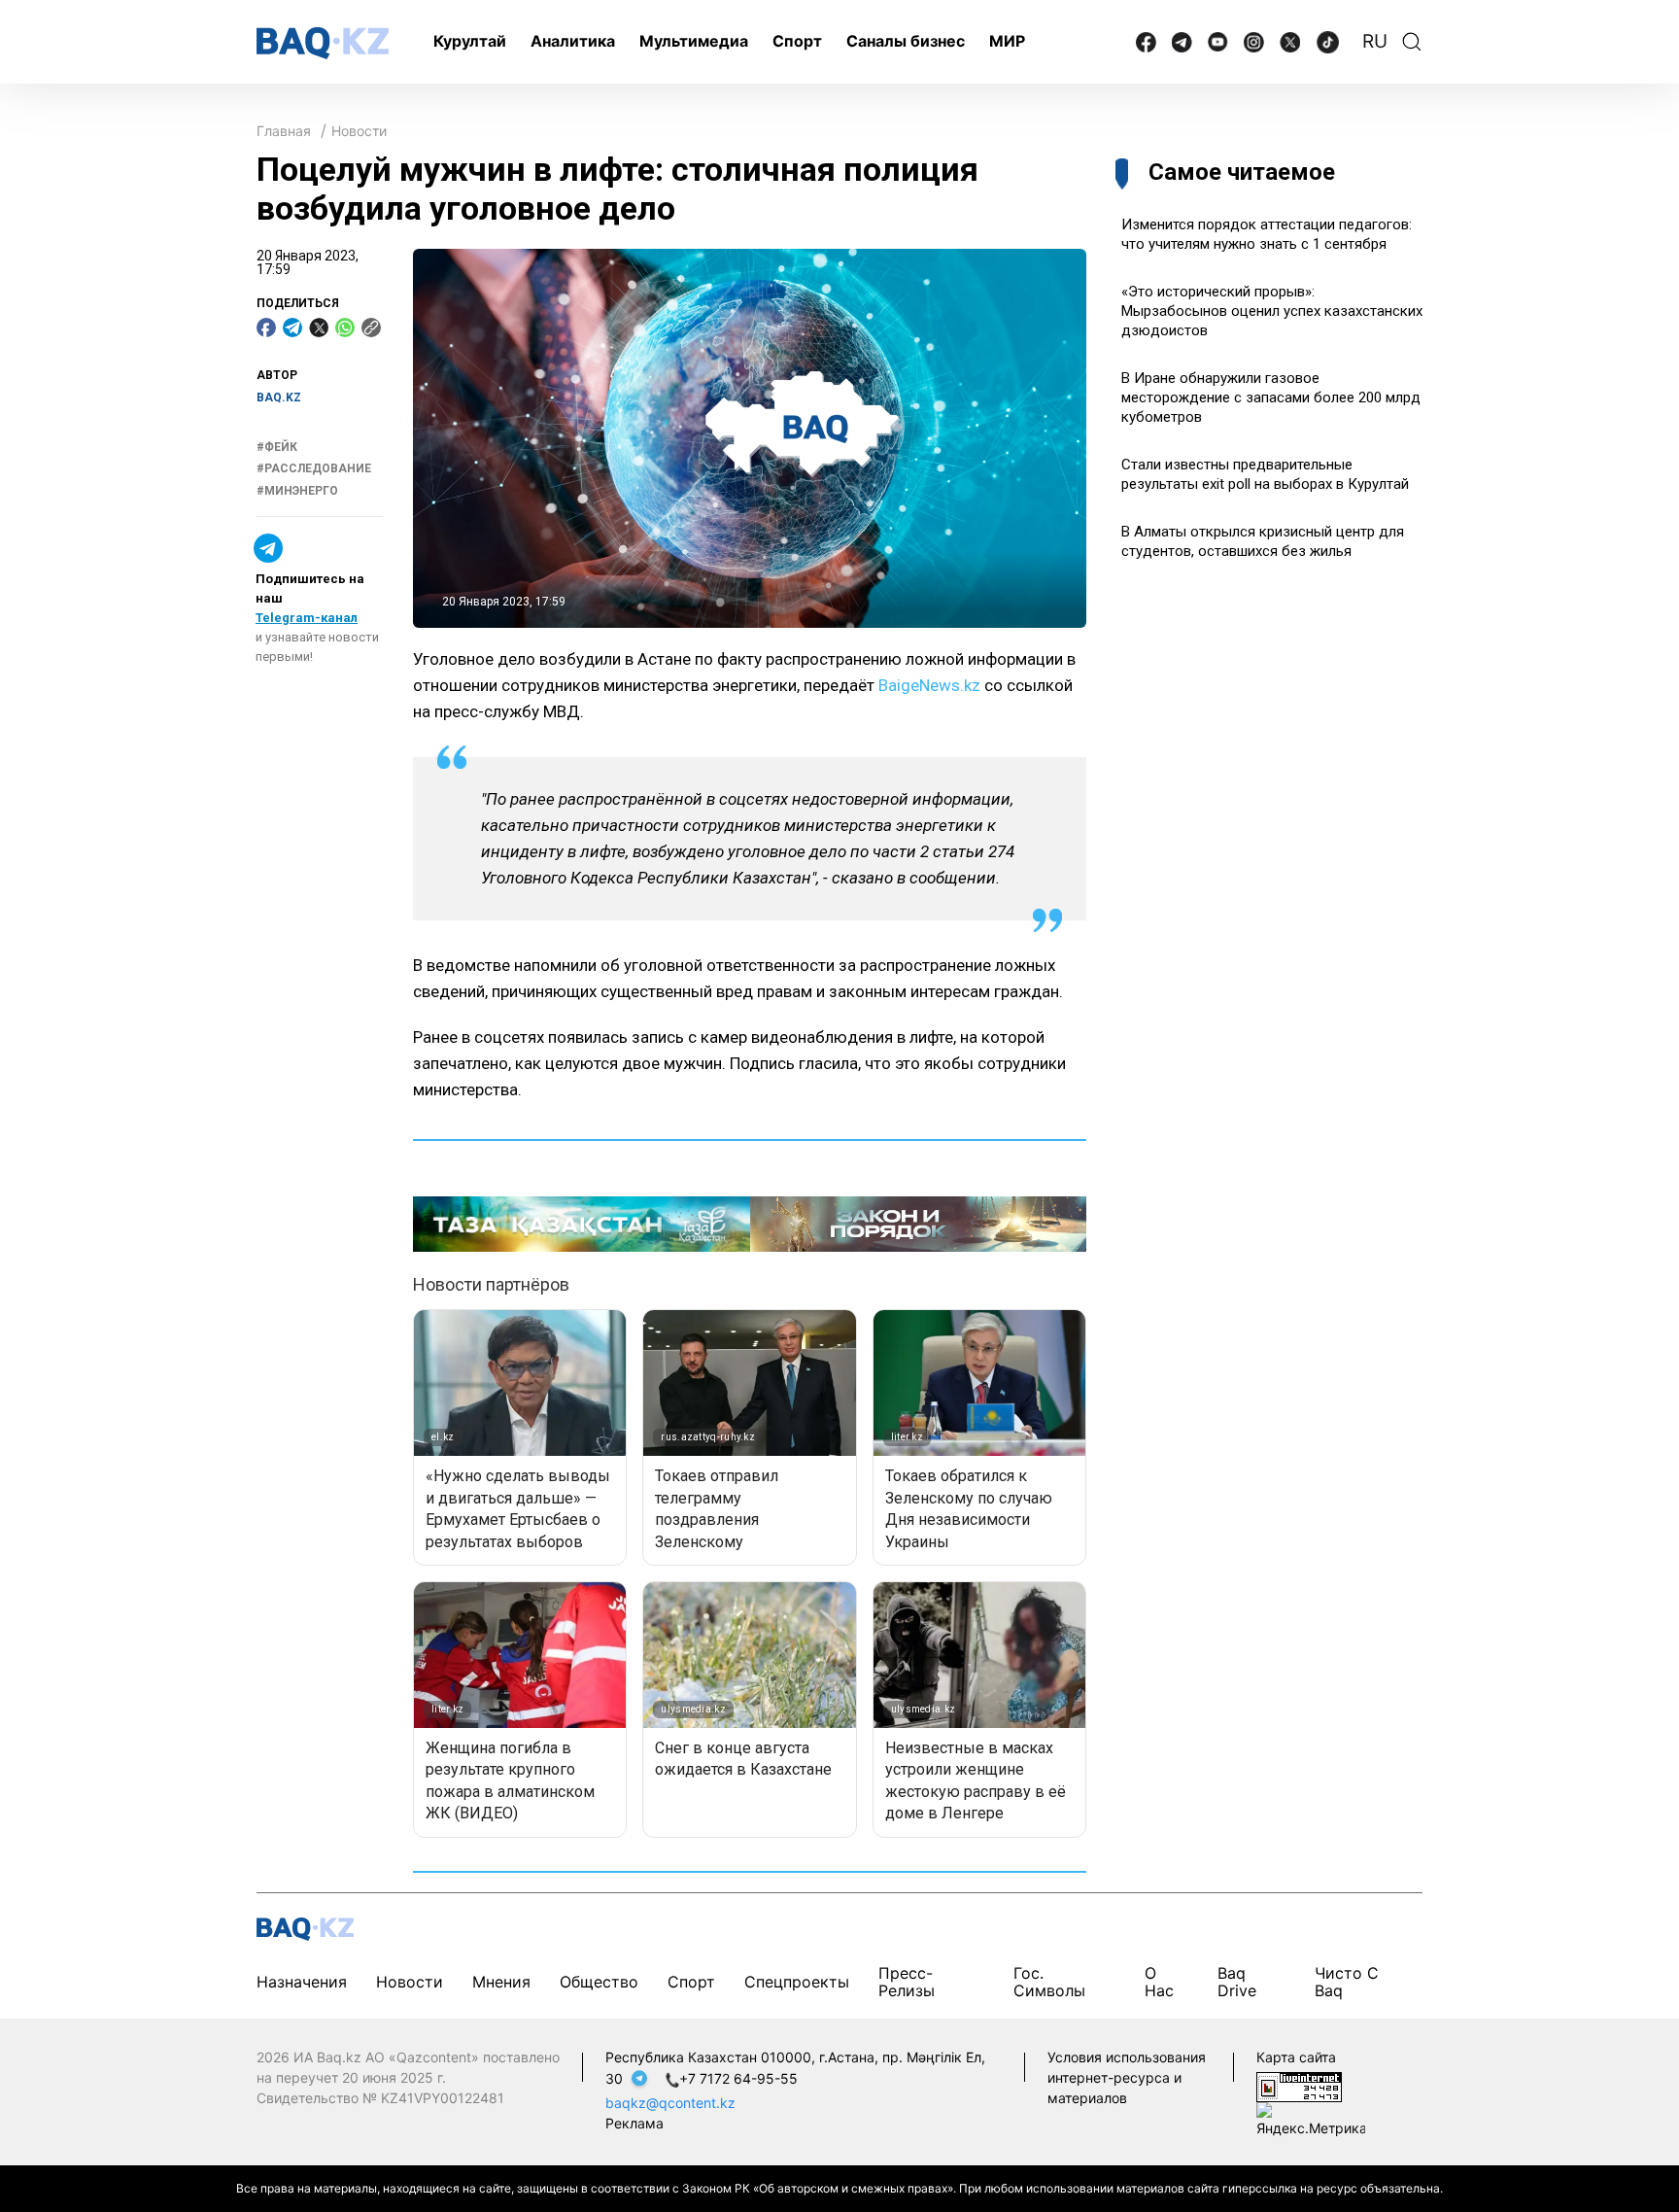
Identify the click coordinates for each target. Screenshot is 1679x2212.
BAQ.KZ (279, 397)
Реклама (634, 2123)
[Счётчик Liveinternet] (1299, 2085)
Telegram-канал (307, 618)
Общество (599, 1982)
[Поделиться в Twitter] (319, 328)
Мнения (501, 1982)
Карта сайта (1296, 2057)
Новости (359, 131)
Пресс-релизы (907, 1981)
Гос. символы (1049, 1981)
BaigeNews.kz (929, 685)
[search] (1412, 42)
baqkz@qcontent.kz (670, 2103)
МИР (1007, 41)
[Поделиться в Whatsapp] (345, 328)
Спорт (797, 41)
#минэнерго (297, 491)
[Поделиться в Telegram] (292, 328)
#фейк (277, 447)
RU (1375, 41)
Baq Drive (1237, 1981)
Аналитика (573, 41)
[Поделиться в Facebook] (266, 328)
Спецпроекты (797, 1982)
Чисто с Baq (1347, 1981)
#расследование (314, 468)
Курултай (470, 41)
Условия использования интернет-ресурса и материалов (1127, 2077)
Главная (284, 131)
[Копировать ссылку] (371, 328)
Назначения (302, 1982)
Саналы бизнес (906, 41)
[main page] (323, 43)
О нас (1159, 1981)
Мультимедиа (694, 41)
